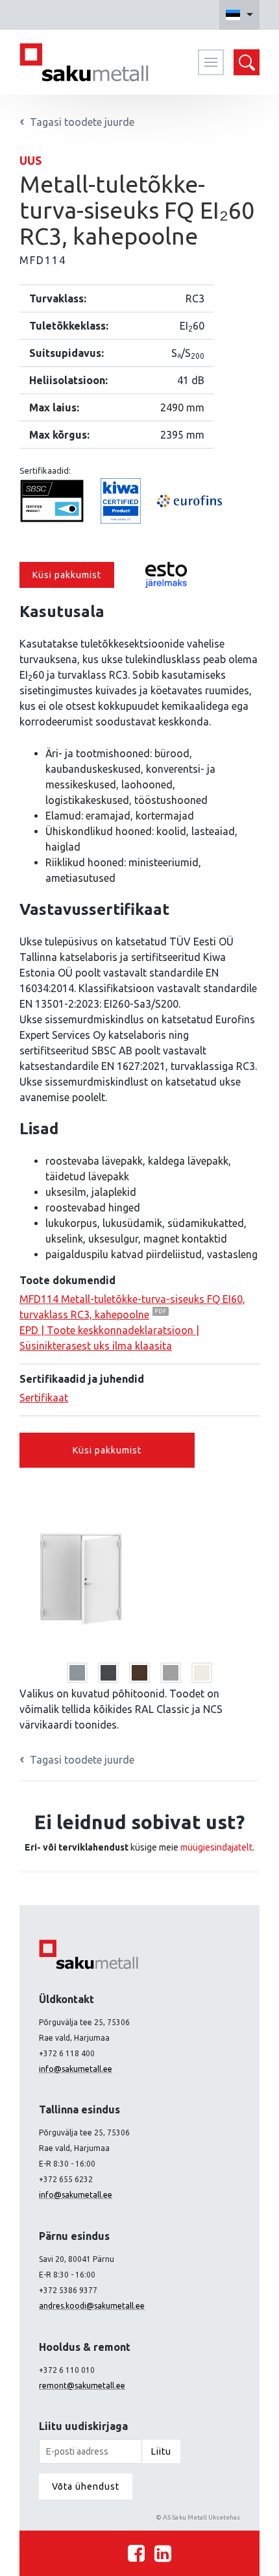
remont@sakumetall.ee (82, 2386)
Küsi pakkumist (67, 575)
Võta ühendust (86, 2486)
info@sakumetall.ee (76, 2069)
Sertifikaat (44, 1398)
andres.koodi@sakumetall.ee (92, 2306)
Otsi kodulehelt (247, 62)
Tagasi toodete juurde (82, 1760)
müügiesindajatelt (216, 1847)
